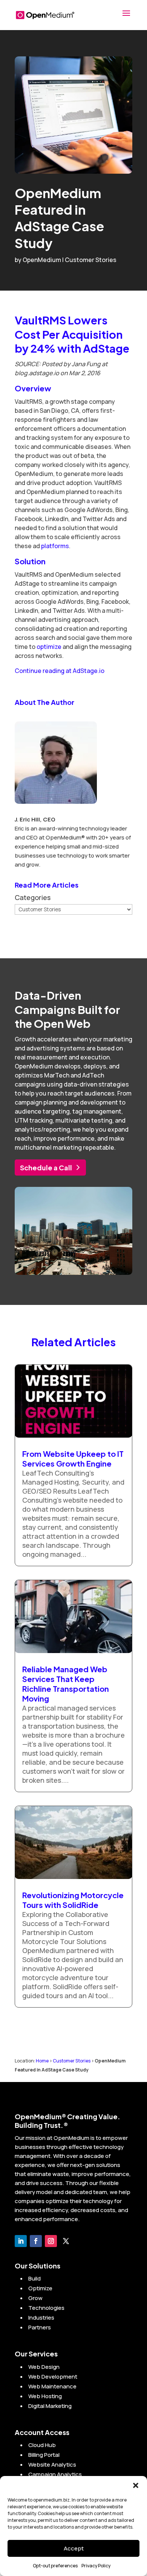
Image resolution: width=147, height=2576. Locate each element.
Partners (40, 2327)
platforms (55, 546)
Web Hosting (45, 2396)
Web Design (44, 2367)
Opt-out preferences (55, 2566)
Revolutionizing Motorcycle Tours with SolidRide (73, 1900)
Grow (35, 2298)
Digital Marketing (50, 2406)
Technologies (46, 2308)
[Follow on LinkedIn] (21, 2241)
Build (34, 2278)
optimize (49, 647)
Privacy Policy (96, 2566)
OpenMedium (42, 260)
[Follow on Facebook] (36, 2241)
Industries (41, 2318)
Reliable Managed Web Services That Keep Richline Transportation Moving (66, 1684)
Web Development (53, 2377)
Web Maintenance (52, 2386)
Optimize (40, 2288)
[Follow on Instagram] (51, 2241)
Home (42, 2061)
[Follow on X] (66, 2241)
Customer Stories (91, 260)
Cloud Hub (42, 2445)
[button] (136, 2485)
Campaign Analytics (55, 2474)
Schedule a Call (46, 1168)
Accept (74, 2548)
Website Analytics (52, 2465)
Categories (33, 897)
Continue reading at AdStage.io (60, 671)
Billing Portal (44, 2455)
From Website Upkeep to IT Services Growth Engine (73, 1458)
